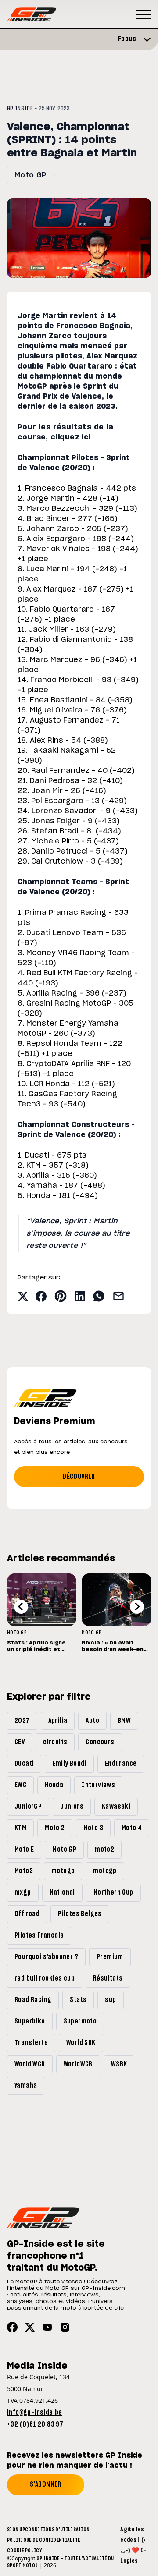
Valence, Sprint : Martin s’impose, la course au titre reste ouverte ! (78, 1233)
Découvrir (79, 1477)
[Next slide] (137, 1607)
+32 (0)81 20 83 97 (35, 2424)
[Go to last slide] (21, 1607)
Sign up (16, 2530)
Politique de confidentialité (43, 2540)
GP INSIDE (20, 109)
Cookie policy (24, 2551)
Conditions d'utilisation (57, 2530)
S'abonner (46, 2484)
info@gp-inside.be (35, 2413)
